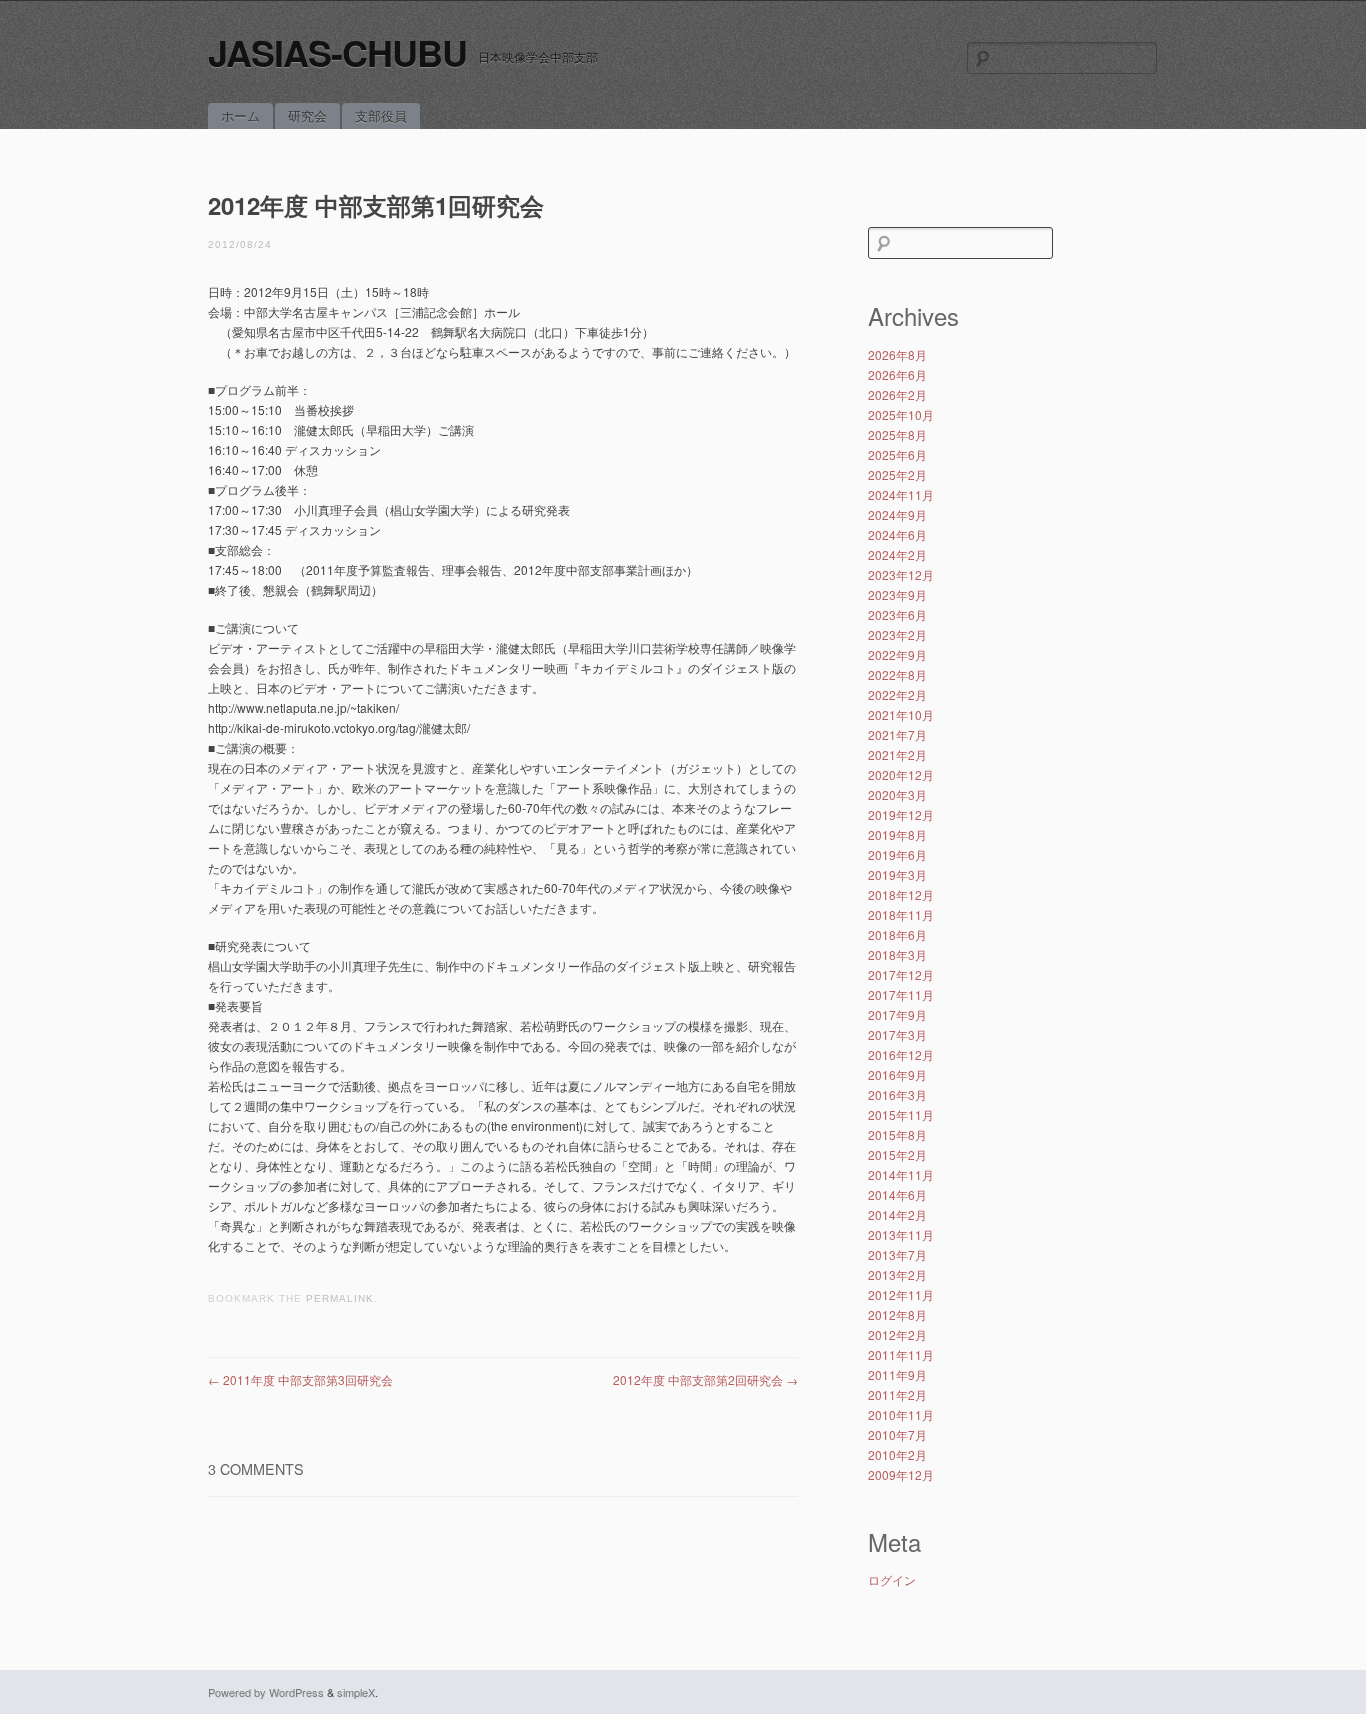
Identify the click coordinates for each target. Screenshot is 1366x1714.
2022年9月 (897, 654)
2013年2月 (897, 1274)
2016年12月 (901, 1054)
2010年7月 (897, 1434)
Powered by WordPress (266, 1692)
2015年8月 (897, 1134)
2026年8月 (897, 354)
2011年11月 (901, 1354)
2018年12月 (901, 894)
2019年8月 (897, 834)
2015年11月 (901, 1114)
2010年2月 (897, 1454)
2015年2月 (897, 1154)
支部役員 (381, 115)
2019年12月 (901, 814)
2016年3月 (897, 1094)
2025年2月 (897, 474)
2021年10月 (901, 714)
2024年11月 (901, 494)
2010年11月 (901, 1414)
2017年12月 (901, 974)
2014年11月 (901, 1174)
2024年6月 (897, 534)
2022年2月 (897, 694)
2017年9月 (897, 1014)
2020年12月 (901, 774)
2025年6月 (897, 454)
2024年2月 (897, 554)
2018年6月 (897, 934)
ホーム (240, 115)
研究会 (307, 115)
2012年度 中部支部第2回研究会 (705, 1379)
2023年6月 (897, 614)
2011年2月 (897, 1394)
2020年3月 (897, 794)
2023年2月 (897, 634)
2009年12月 (901, 1474)
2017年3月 (897, 1034)
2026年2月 (897, 394)
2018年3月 (897, 954)
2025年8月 (897, 434)
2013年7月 (897, 1254)
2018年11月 (901, 914)
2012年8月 (897, 1314)
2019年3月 (897, 874)
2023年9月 (897, 594)
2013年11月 (901, 1234)
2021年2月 (897, 754)
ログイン (892, 1579)
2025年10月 (901, 414)
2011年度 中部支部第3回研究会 (300, 1379)
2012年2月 (897, 1334)
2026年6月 (897, 374)
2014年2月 (897, 1214)
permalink (340, 1298)
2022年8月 (897, 674)
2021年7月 (897, 734)
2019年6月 (897, 854)
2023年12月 (901, 574)
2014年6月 (897, 1194)
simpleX (356, 1692)
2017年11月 (901, 994)
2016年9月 (897, 1074)
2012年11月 (901, 1294)
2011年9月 (897, 1374)
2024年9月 (897, 514)
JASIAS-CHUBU (337, 52)
